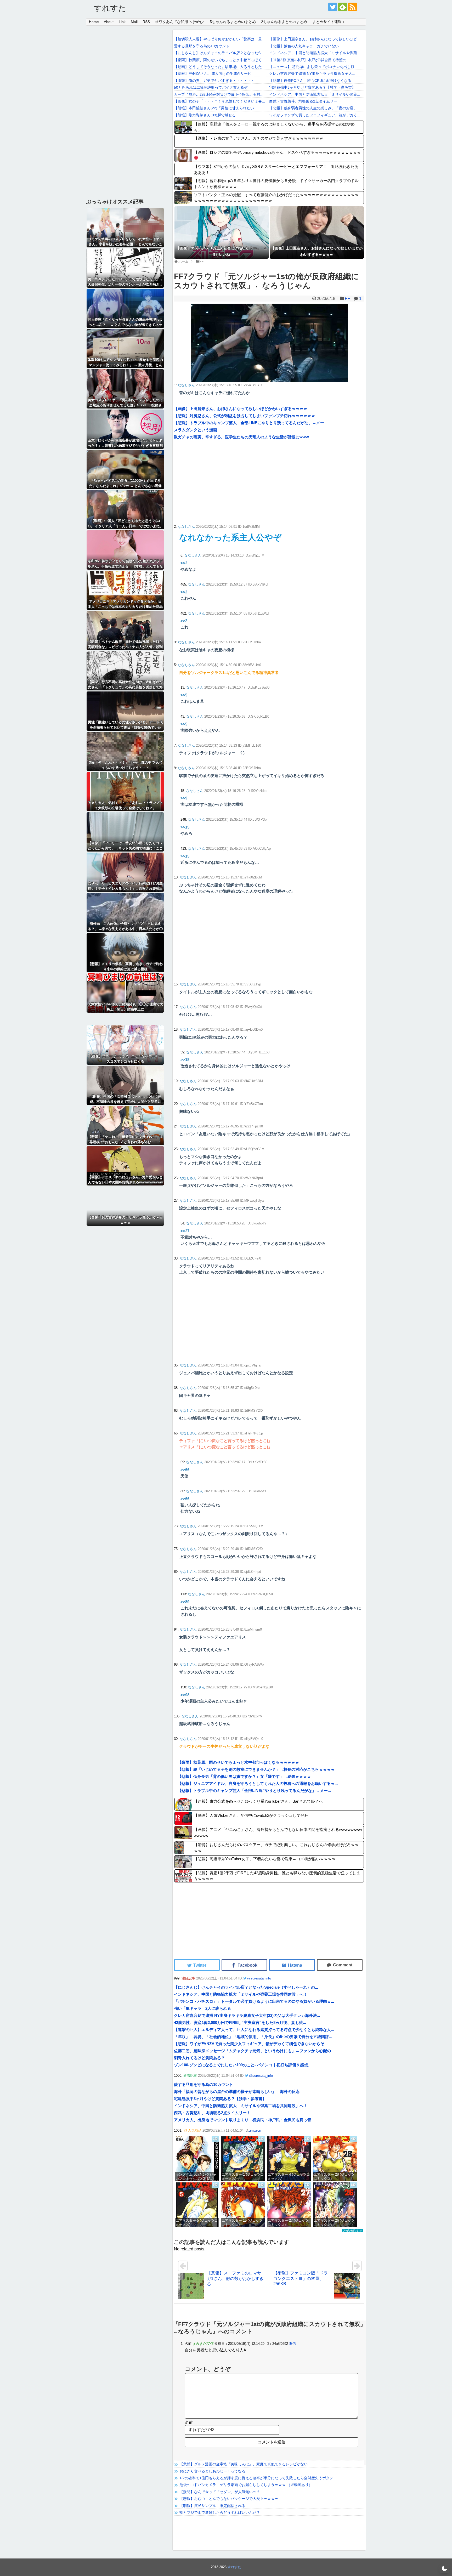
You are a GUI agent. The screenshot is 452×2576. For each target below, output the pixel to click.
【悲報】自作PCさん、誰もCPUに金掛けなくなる (310, 81)
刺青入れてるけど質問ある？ (199, 2058)
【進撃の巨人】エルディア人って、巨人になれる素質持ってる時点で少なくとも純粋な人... (254, 2030)
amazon (255, 2130)
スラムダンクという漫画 (196, 430)
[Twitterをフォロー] (333, 7)
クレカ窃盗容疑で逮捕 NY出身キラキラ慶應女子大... (312, 73)
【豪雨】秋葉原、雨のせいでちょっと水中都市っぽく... (219, 60)
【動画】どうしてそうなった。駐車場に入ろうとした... (219, 67)
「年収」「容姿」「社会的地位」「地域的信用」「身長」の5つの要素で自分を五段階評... (253, 2037)
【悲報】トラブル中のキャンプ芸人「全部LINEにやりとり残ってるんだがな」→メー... (251, 423)
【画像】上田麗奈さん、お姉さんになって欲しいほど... (315, 39)
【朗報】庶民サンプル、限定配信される (212, 2506)
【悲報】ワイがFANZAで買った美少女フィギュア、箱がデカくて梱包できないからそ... (251, 2044)
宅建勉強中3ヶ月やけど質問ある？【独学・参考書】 (312, 87)
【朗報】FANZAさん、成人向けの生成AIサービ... (214, 73)
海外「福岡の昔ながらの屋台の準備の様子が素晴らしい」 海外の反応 (237, 2092)
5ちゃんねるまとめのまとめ (233, 22)
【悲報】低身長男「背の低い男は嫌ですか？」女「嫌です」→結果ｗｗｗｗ (244, 1776)
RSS (146, 22)
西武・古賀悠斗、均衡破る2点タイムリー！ (305, 101)
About (109, 22)
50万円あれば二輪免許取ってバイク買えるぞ (211, 87)
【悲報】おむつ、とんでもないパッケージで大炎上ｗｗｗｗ (229, 2499)
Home (94, 22)
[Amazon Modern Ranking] (353, 2231)
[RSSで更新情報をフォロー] (352, 7)
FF (347, 299)
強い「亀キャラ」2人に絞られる (202, 2008)
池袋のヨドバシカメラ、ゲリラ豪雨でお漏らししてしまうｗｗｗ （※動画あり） (246, 2485)
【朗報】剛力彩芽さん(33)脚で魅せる (205, 115)
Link (122, 22)
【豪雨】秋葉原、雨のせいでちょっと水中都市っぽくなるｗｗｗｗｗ (238, 1762)
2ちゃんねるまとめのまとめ (284, 22)
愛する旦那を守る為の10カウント (202, 46)
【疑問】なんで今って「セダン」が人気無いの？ (220, 2492)
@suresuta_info (259, 1978)
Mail (134, 22)
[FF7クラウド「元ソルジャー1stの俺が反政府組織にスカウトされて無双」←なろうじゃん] (292, 1965)
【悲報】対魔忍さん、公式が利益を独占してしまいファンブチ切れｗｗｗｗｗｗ (245, 416)
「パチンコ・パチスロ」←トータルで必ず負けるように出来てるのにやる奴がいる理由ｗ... (254, 2001)
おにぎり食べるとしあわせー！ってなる (212, 2471)
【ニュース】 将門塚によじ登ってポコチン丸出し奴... (313, 67)
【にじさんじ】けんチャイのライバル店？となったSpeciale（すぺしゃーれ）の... (246, 1987)
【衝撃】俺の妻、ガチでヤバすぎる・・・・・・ (214, 81)
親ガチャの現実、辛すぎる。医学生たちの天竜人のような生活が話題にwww (241, 437)
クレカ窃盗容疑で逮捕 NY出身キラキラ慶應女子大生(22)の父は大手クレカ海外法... (247, 2015)
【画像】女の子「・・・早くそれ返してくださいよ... (219, 101)
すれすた (110, 8)
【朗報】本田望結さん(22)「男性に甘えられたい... (216, 108)
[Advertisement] (222, 482)
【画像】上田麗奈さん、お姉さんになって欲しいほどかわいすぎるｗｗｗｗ (241, 409)
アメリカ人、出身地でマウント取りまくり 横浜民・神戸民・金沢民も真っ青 (243, 2120)
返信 (292, 2344)
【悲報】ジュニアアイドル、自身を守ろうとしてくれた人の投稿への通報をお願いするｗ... (258, 1783)
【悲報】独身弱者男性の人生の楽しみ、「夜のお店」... (315, 108)
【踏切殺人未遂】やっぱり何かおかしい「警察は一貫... (219, 39)
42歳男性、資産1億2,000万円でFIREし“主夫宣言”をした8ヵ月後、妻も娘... (240, 2022)
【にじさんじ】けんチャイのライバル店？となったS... (219, 53)
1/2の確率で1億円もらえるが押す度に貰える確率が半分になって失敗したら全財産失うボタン (256, 2478)
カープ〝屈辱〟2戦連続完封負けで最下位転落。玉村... (219, 94)
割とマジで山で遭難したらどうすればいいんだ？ (220, 2512)
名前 (189, 2422)
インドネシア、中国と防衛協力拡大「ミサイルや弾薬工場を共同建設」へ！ (241, 1994)
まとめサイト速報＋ (329, 22)
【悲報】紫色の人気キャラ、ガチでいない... (306, 46)
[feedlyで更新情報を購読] (343, 7)
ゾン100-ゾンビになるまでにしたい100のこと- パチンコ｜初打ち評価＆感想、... (244, 2065)
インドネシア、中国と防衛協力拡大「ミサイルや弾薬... (315, 53)
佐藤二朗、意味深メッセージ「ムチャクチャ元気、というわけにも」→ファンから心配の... (254, 2051)
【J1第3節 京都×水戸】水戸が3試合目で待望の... (309, 60)
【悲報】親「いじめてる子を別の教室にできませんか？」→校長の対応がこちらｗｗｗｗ (256, 1769)
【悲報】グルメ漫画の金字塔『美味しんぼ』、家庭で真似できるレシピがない (244, 2464)
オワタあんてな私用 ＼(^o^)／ (180, 22)
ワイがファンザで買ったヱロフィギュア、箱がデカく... (315, 115)
